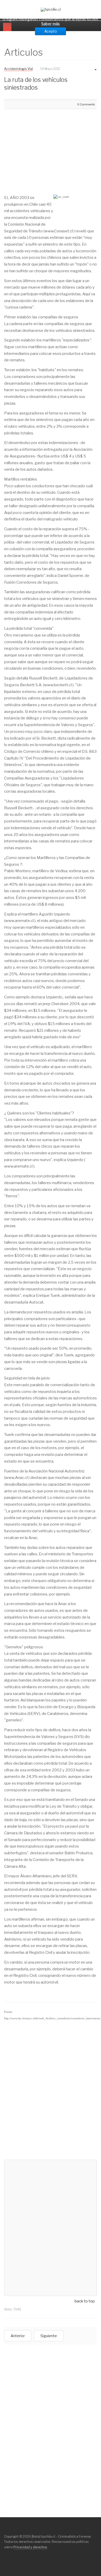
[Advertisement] (48, 149)
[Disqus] (51, 2090)
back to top (85, 2301)
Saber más (51, 24)
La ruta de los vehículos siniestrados (36, 84)
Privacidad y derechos (30, 2547)
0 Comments (86, 104)
